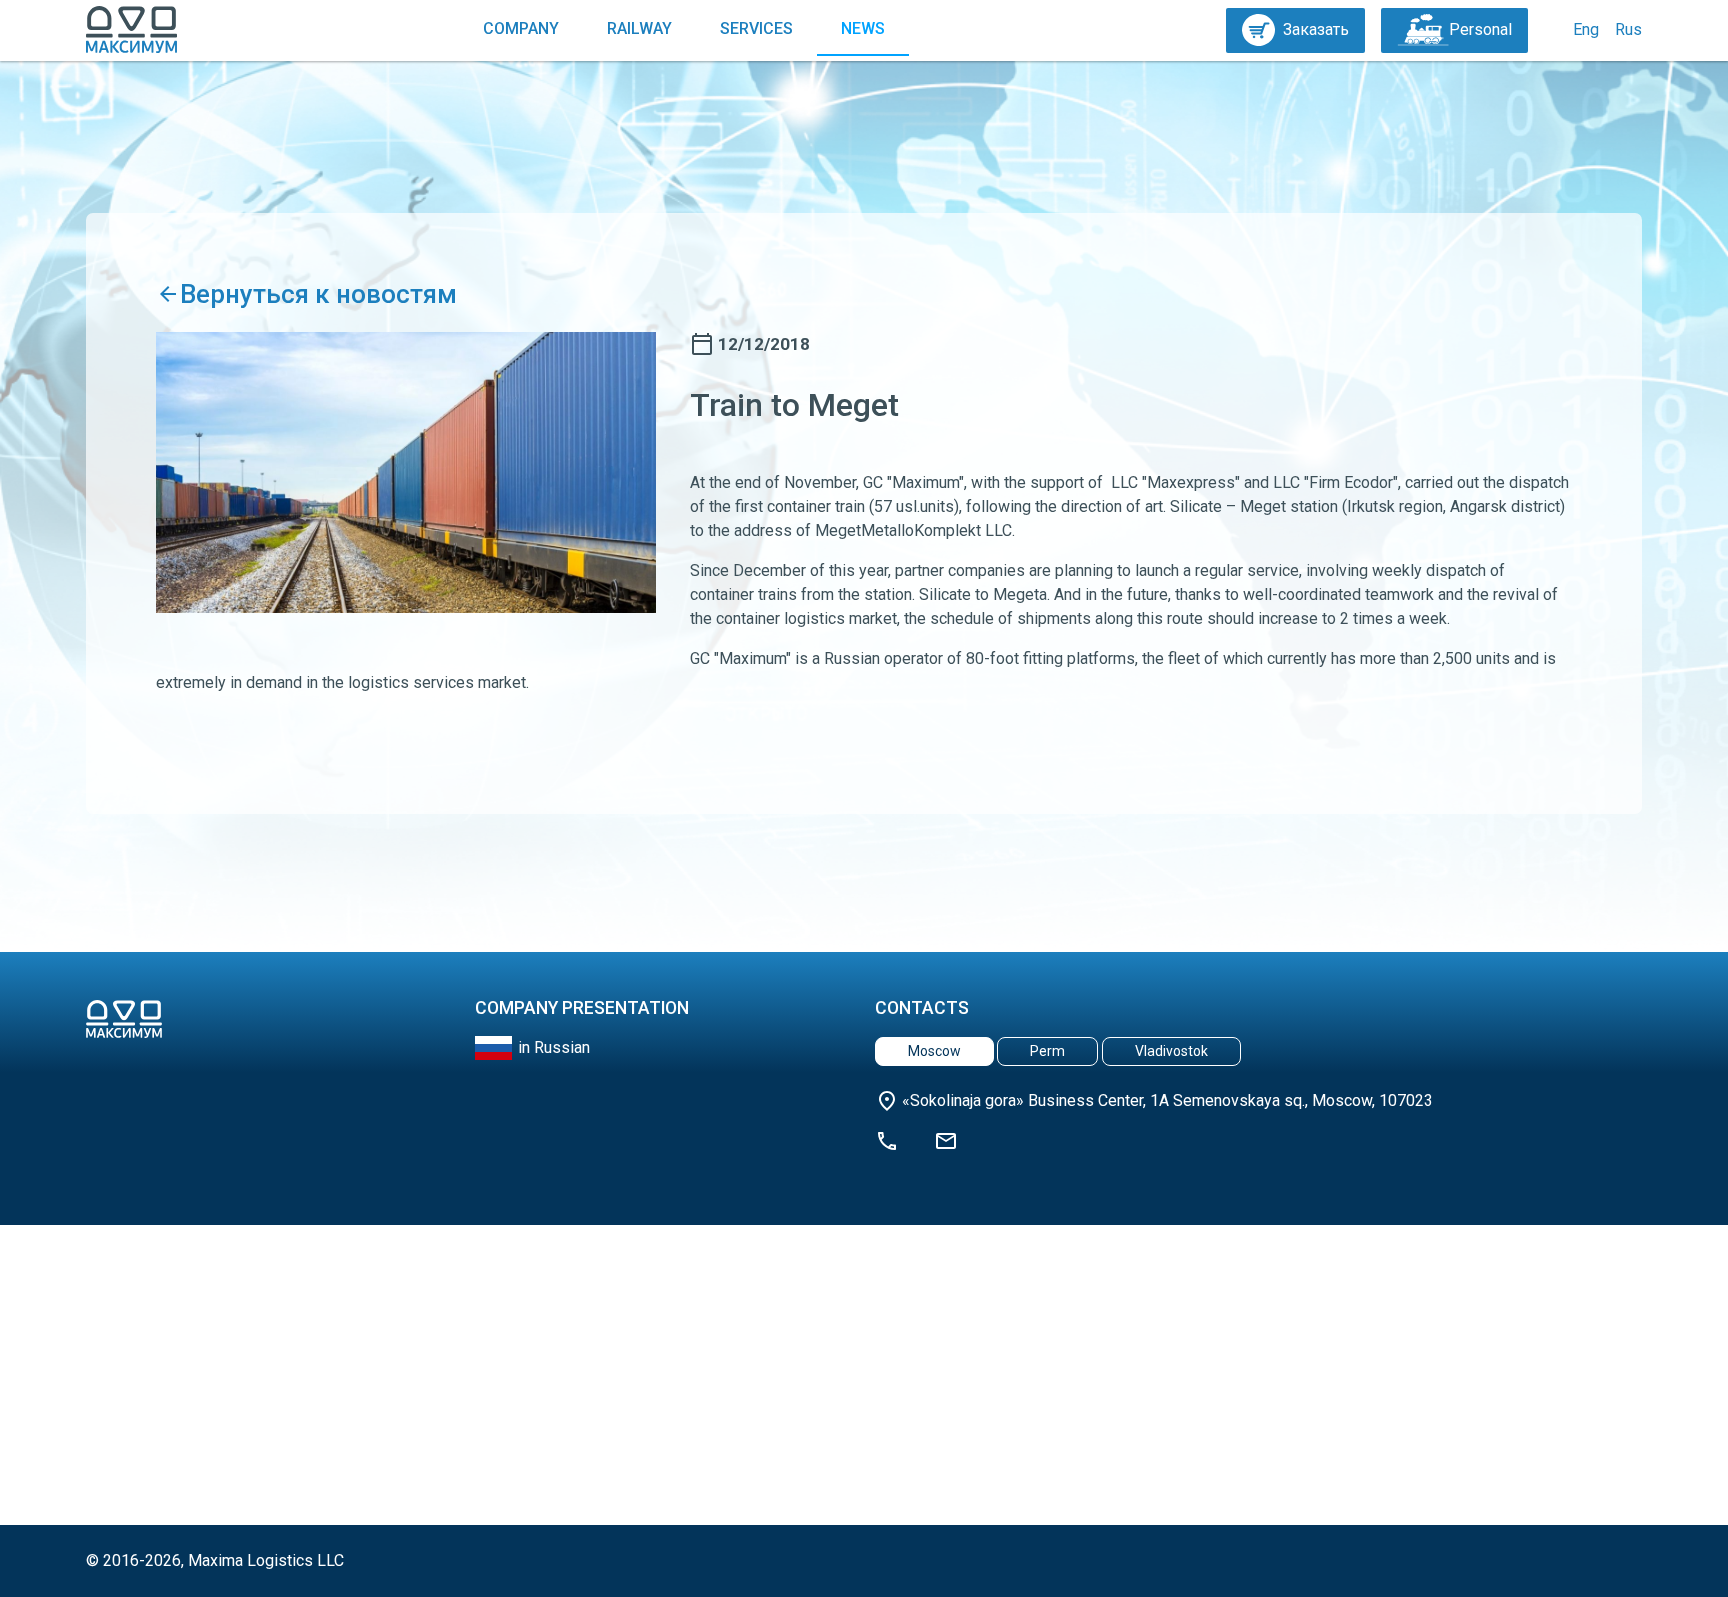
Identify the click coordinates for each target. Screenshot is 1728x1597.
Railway (639, 28)
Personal (1480, 29)
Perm (1047, 1051)
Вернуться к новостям (318, 294)
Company (521, 28)
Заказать (1316, 29)
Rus (1628, 29)
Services (756, 28)
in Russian (554, 1047)
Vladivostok (1171, 1051)
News (863, 28)
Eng (1586, 29)
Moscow (934, 1051)
